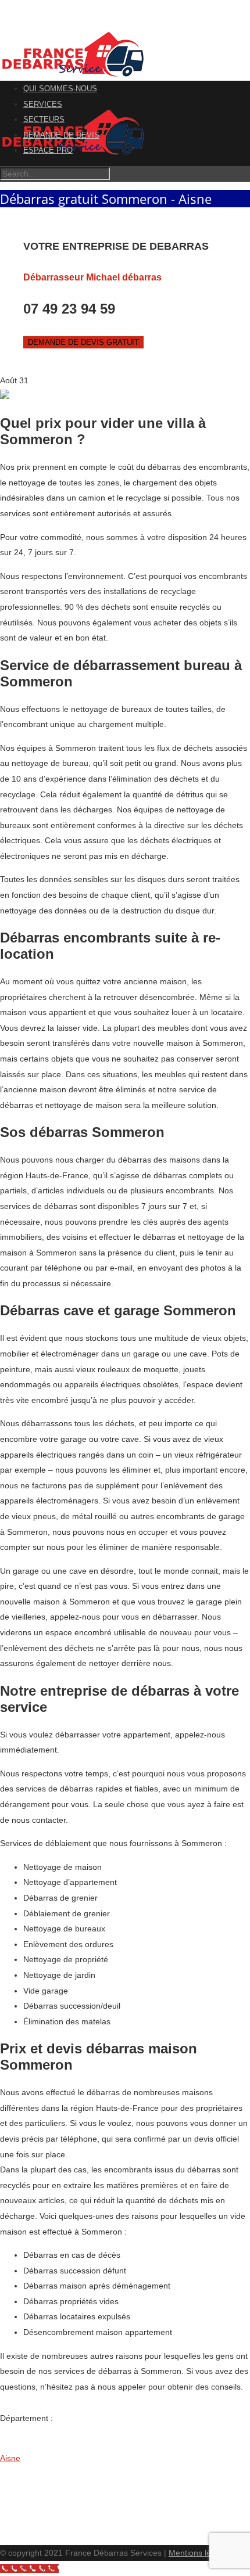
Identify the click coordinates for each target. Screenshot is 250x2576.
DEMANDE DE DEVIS (61, 135)
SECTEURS (44, 119)
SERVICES (43, 104)
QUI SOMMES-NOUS (60, 89)
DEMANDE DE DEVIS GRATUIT (83, 342)
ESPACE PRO (48, 150)
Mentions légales (200, 2553)
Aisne (10, 2458)
